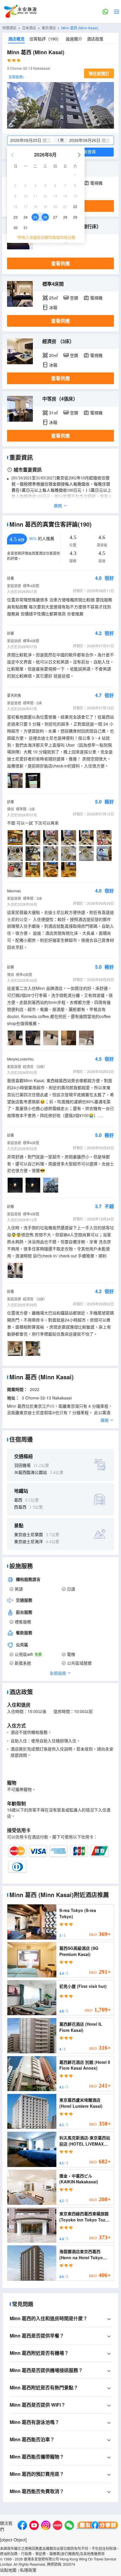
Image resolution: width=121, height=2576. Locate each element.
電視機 (96, 183)
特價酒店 (9, 28)
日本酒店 (29, 28)
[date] (34, 140)
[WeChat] (69, 2526)
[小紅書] (58, 2526)
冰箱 (53, 307)
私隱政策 (28, 2570)
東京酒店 (49, 28)
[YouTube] (34, 2526)
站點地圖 (8, 2570)
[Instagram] (46, 2526)
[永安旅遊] (20, 11)
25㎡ (53, 298)
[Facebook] (22, 2526)
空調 (74, 298)
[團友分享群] (98, 2526)
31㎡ (53, 413)
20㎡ (53, 355)
